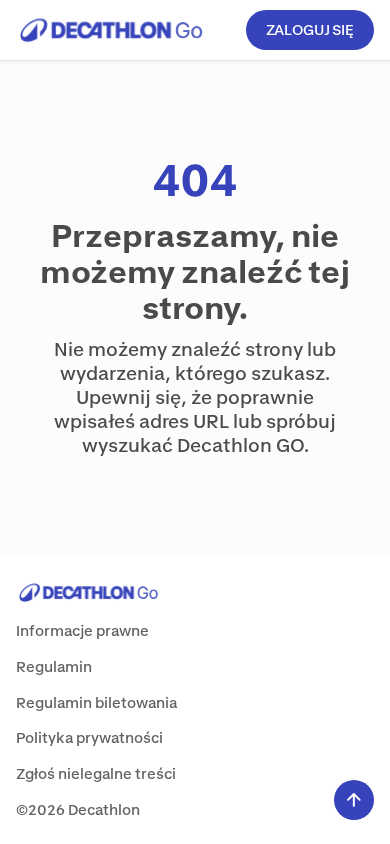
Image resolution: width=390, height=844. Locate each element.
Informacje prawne (82, 630)
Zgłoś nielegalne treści (96, 773)
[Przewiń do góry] (354, 800)
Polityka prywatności (89, 737)
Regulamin (54, 666)
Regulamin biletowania (96, 702)
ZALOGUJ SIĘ (310, 29)
